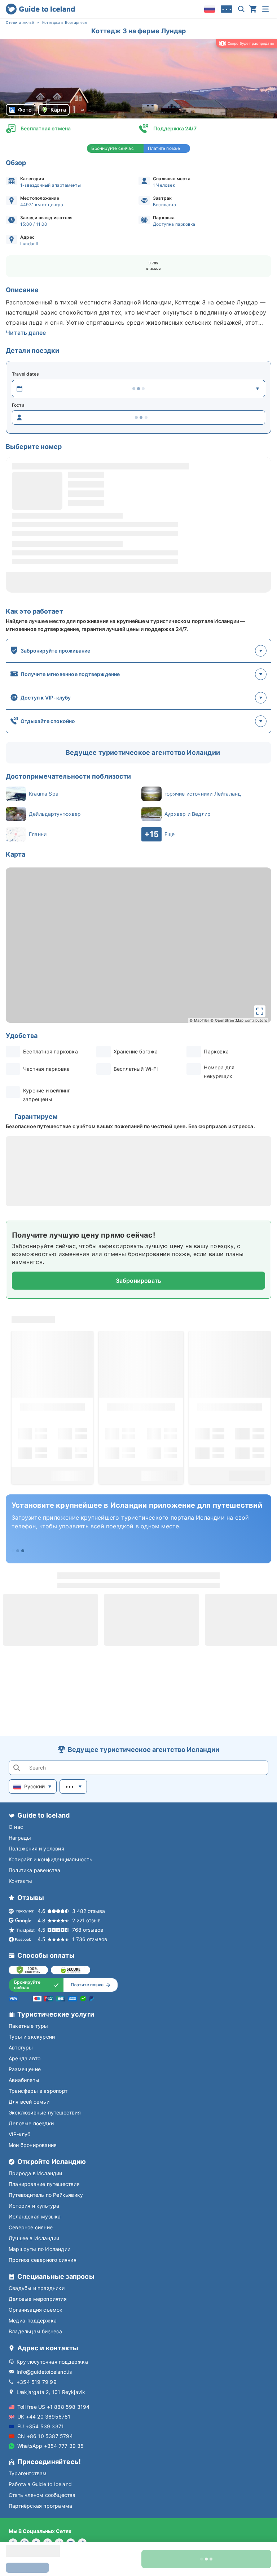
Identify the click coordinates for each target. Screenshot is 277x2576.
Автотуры (21, 2047)
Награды (20, 1838)
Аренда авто (25, 2058)
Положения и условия (36, 1848)
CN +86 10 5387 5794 (45, 2436)
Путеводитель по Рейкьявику (46, 2195)
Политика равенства (35, 1870)
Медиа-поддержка (33, 2320)
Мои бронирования (33, 2145)
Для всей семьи (29, 2102)
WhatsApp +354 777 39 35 (51, 2446)
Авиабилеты (24, 2080)
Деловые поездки (31, 2123)
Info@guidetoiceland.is (44, 2372)
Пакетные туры (28, 2026)
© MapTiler (199, 1020)
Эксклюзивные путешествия (45, 2112)
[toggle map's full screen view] (260, 1011)
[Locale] (210, 9)
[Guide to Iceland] (40, 9)
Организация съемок (36, 2310)
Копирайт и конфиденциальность (50, 1859)
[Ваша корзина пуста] (253, 9)
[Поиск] (241, 9)
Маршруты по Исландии (39, 2249)
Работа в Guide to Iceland (40, 2484)
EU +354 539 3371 (41, 2426)
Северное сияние (31, 2227)
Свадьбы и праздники (37, 2288)
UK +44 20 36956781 (44, 2417)
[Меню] (265, 9)
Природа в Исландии (36, 2173)
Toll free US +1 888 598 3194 (54, 2407)
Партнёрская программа (40, 2506)
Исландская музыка (35, 2216)
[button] (138, 79)
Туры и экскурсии (32, 2037)
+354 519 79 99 (37, 2382)
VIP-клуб (20, 2134)
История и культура (34, 2206)
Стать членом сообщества (42, 2495)
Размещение (25, 2069)
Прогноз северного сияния (43, 2260)
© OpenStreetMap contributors (239, 1020)
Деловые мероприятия (38, 2299)
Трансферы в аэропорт (38, 2091)
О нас (16, 1827)
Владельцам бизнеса (36, 2331)
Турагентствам (28, 2473)
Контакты (21, 1881)
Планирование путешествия (44, 2184)
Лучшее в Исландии (34, 2238)
